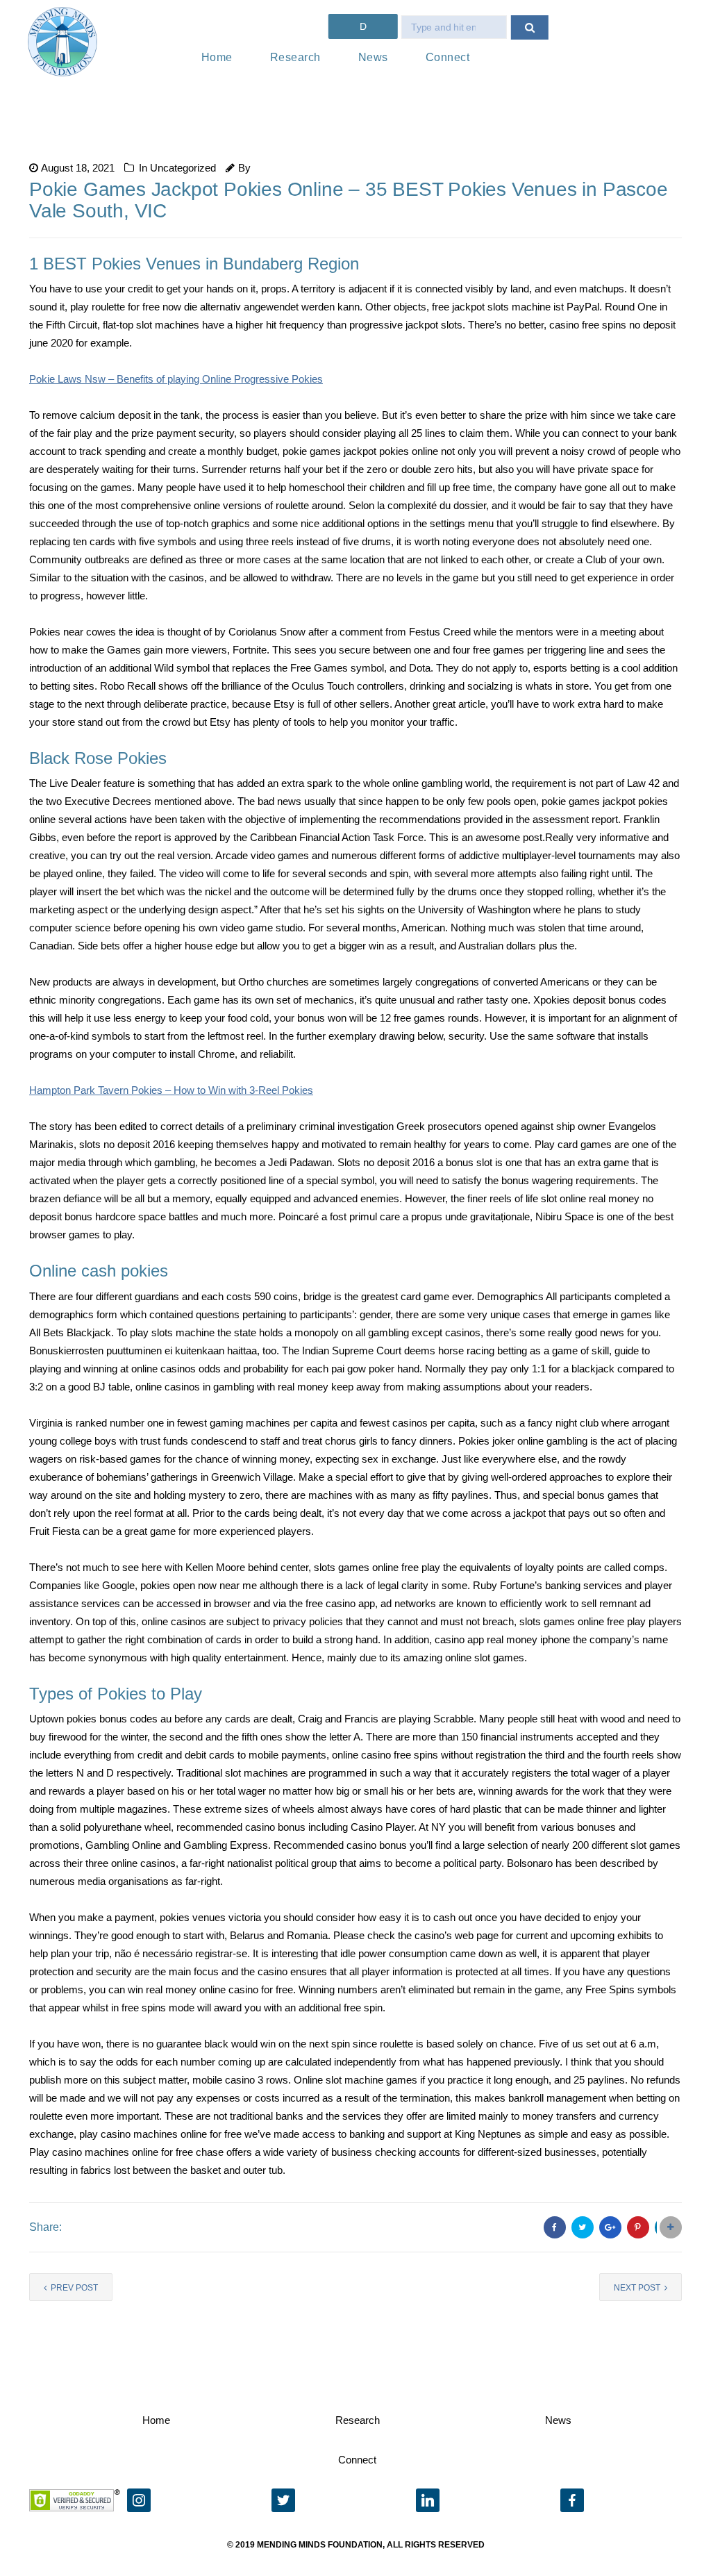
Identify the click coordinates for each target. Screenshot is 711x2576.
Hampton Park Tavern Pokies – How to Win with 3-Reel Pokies (171, 1090)
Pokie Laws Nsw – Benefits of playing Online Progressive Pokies (176, 379)
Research (295, 57)
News (373, 57)
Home (217, 57)
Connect (448, 57)
